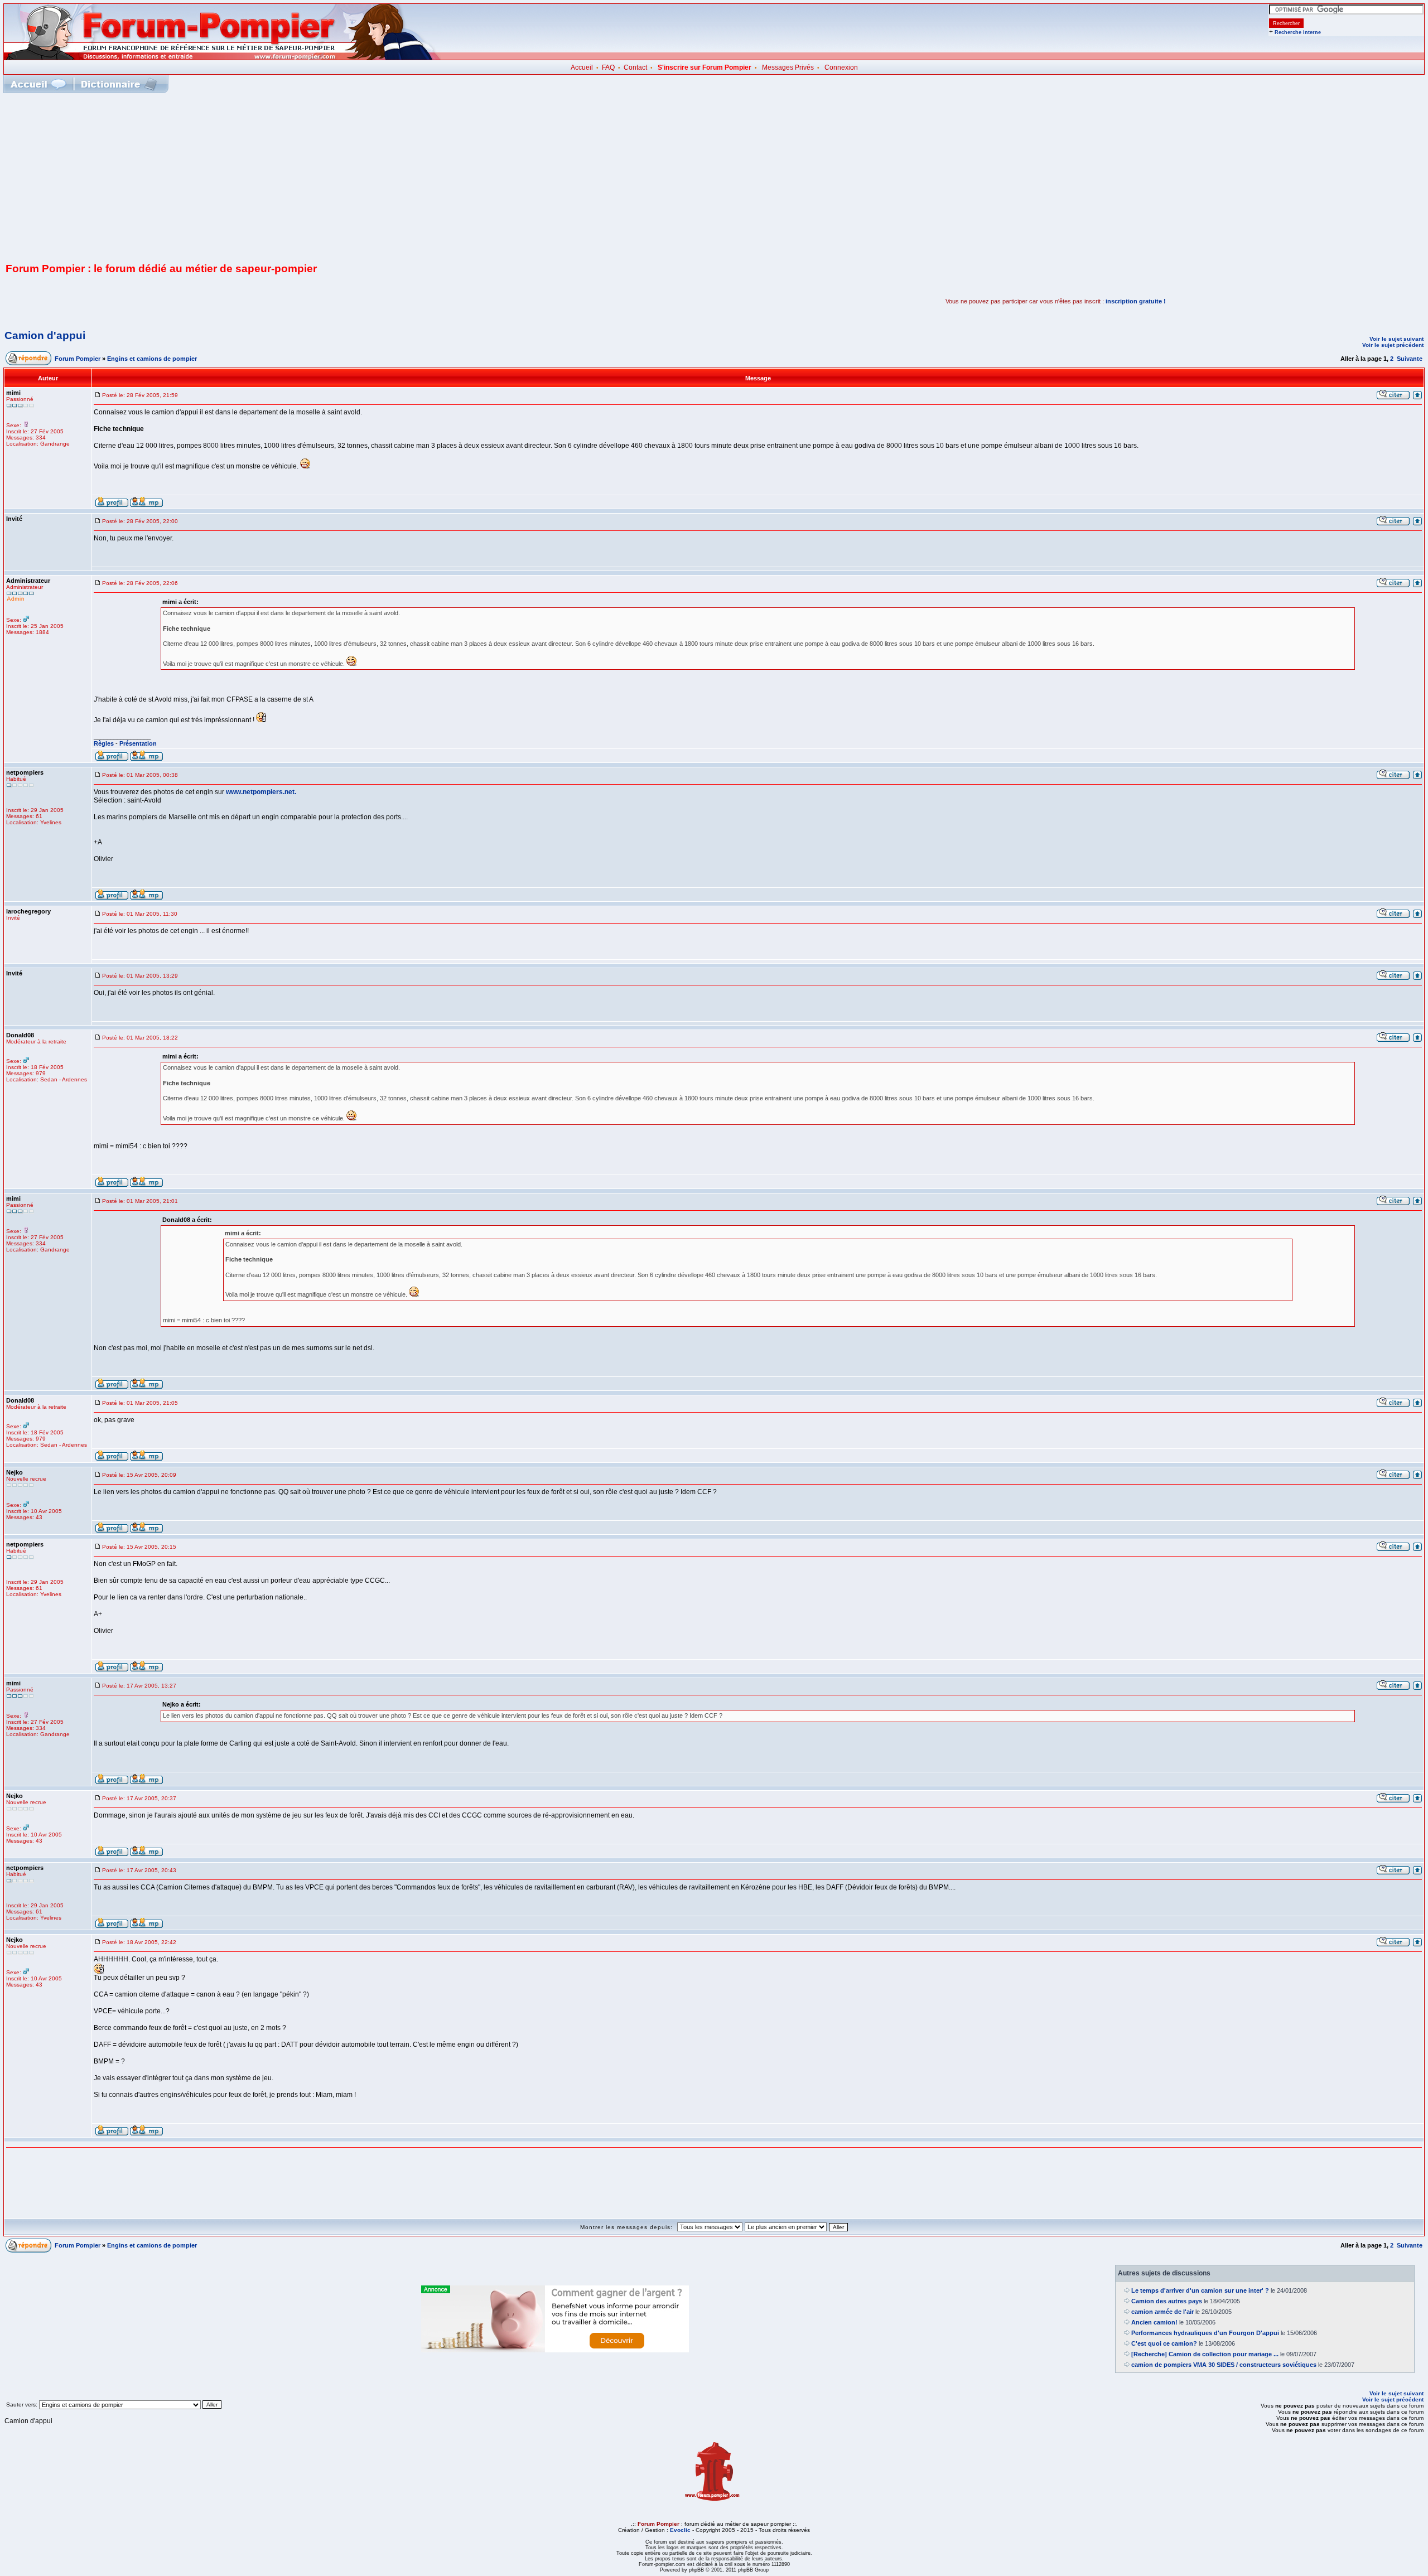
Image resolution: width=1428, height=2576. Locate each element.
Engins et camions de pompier (152, 359)
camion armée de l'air (1162, 2312)
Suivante (1410, 359)
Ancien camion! (1154, 2322)
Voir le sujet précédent (1393, 345)
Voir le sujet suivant (1396, 339)
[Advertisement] (714, 177)
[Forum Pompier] (223, 57)
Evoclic (680, 2530)
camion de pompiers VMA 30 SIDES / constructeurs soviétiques (1224, 2365)
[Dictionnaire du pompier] (119, 84)
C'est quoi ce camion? (1164, 2343)
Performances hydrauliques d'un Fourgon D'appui (1205, 2333)
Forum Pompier (78, 359)
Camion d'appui (45, 335)
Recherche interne (1298, 32)
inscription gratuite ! (1136, 301)
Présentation (138, 743)
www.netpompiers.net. (261, 792)
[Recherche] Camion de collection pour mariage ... (1205, 2354)
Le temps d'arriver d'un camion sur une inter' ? (1200, 2290)
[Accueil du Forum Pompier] (38, 84)
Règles (104, 743)
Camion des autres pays (1167, 2301)
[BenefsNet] (555, 2350)
